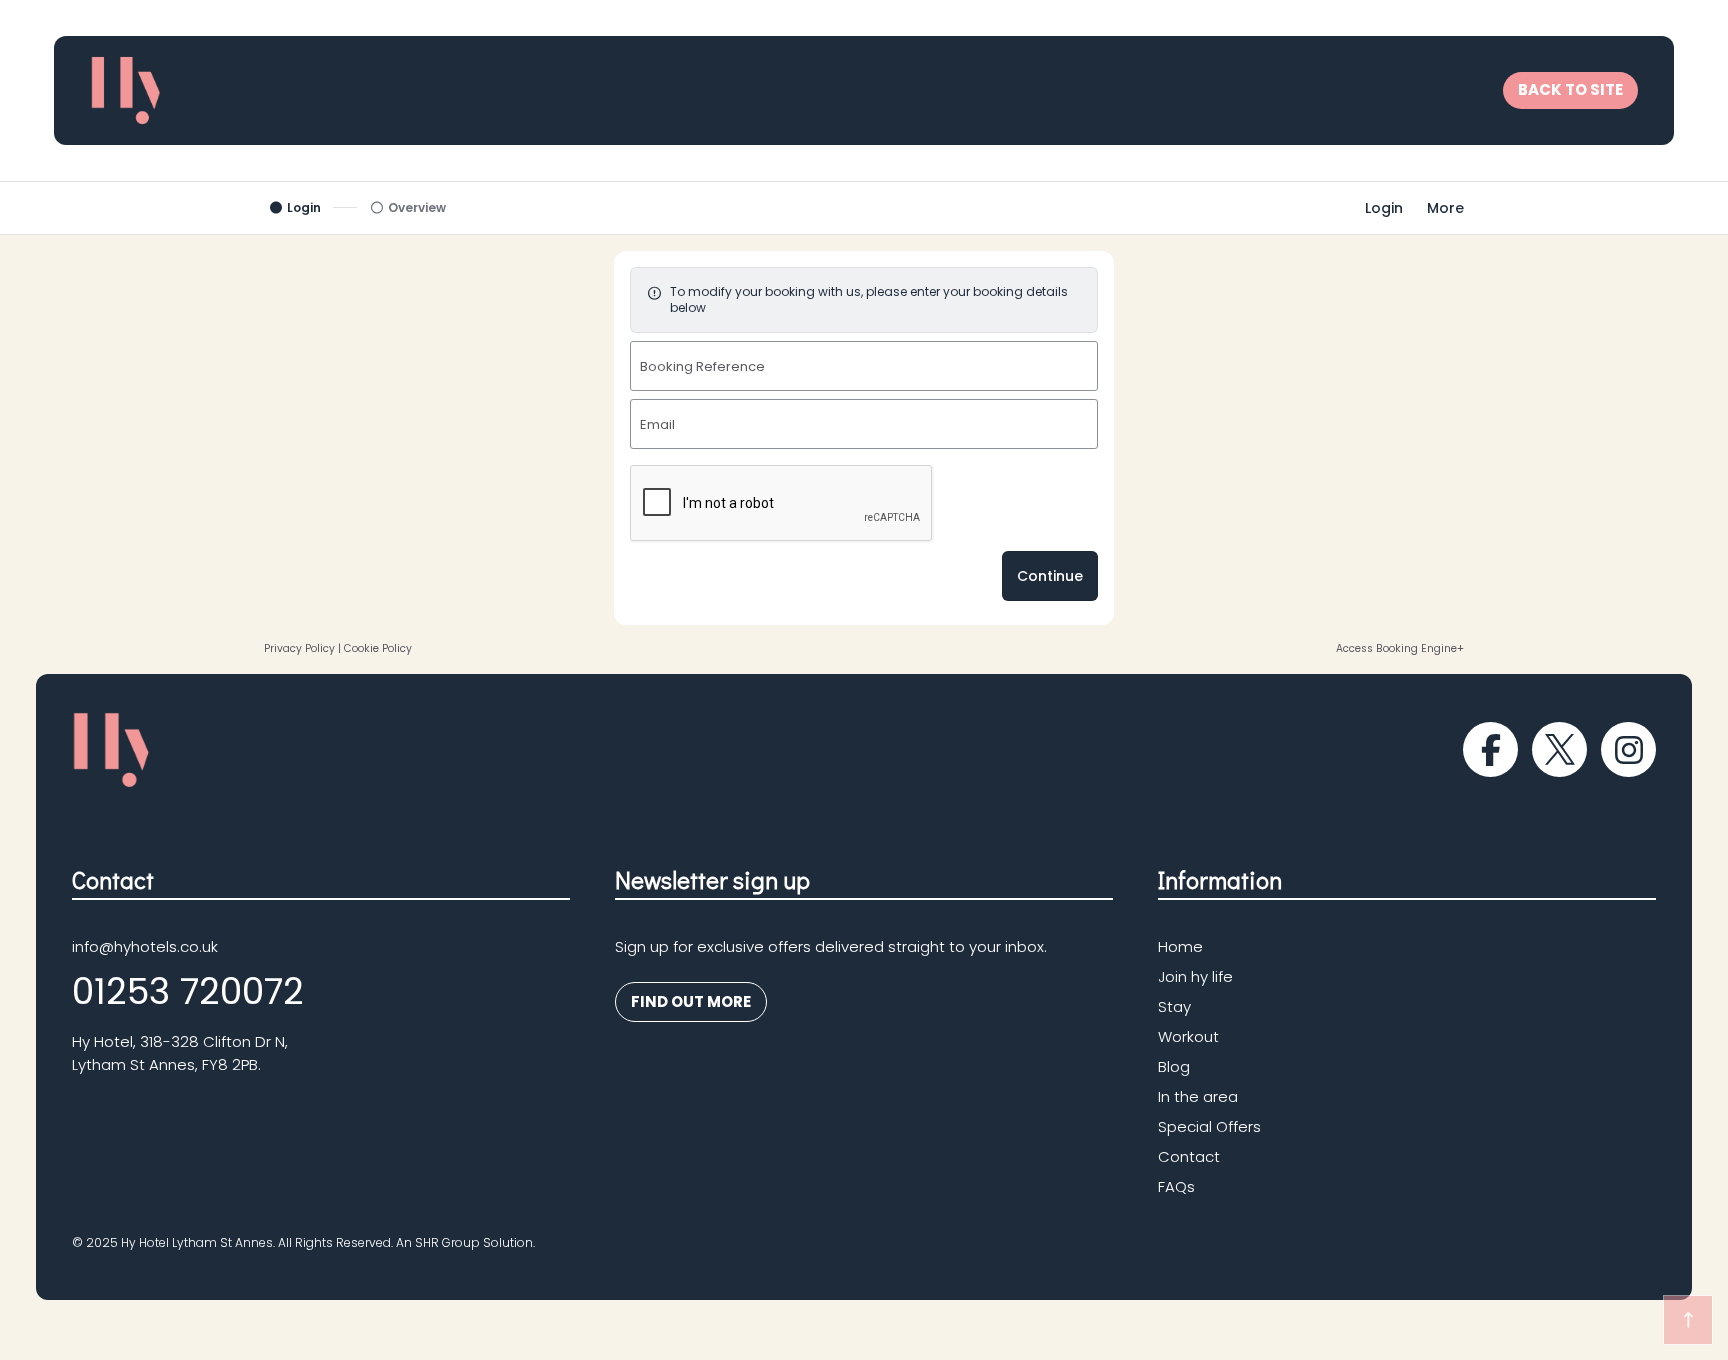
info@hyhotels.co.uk (145, 946)
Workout (1188, 1037)
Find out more (683, 1006)
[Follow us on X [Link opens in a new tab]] (1559, 749)
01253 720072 (188, 991)
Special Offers (1209, 1127)
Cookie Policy (378, 648)
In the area (1198, 1097)
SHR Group (447, 1242)
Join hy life (1195, 977)
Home (1180, 947)
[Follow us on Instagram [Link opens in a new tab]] (1628, 749)
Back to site (1570, 89)
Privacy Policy (299, 648)
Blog (1174, 1067)
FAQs (1176, 1187)
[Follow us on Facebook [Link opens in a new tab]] (1490, 749)
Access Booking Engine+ (1400, 648)
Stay (1174, 1007)
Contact (1189, 1157)
